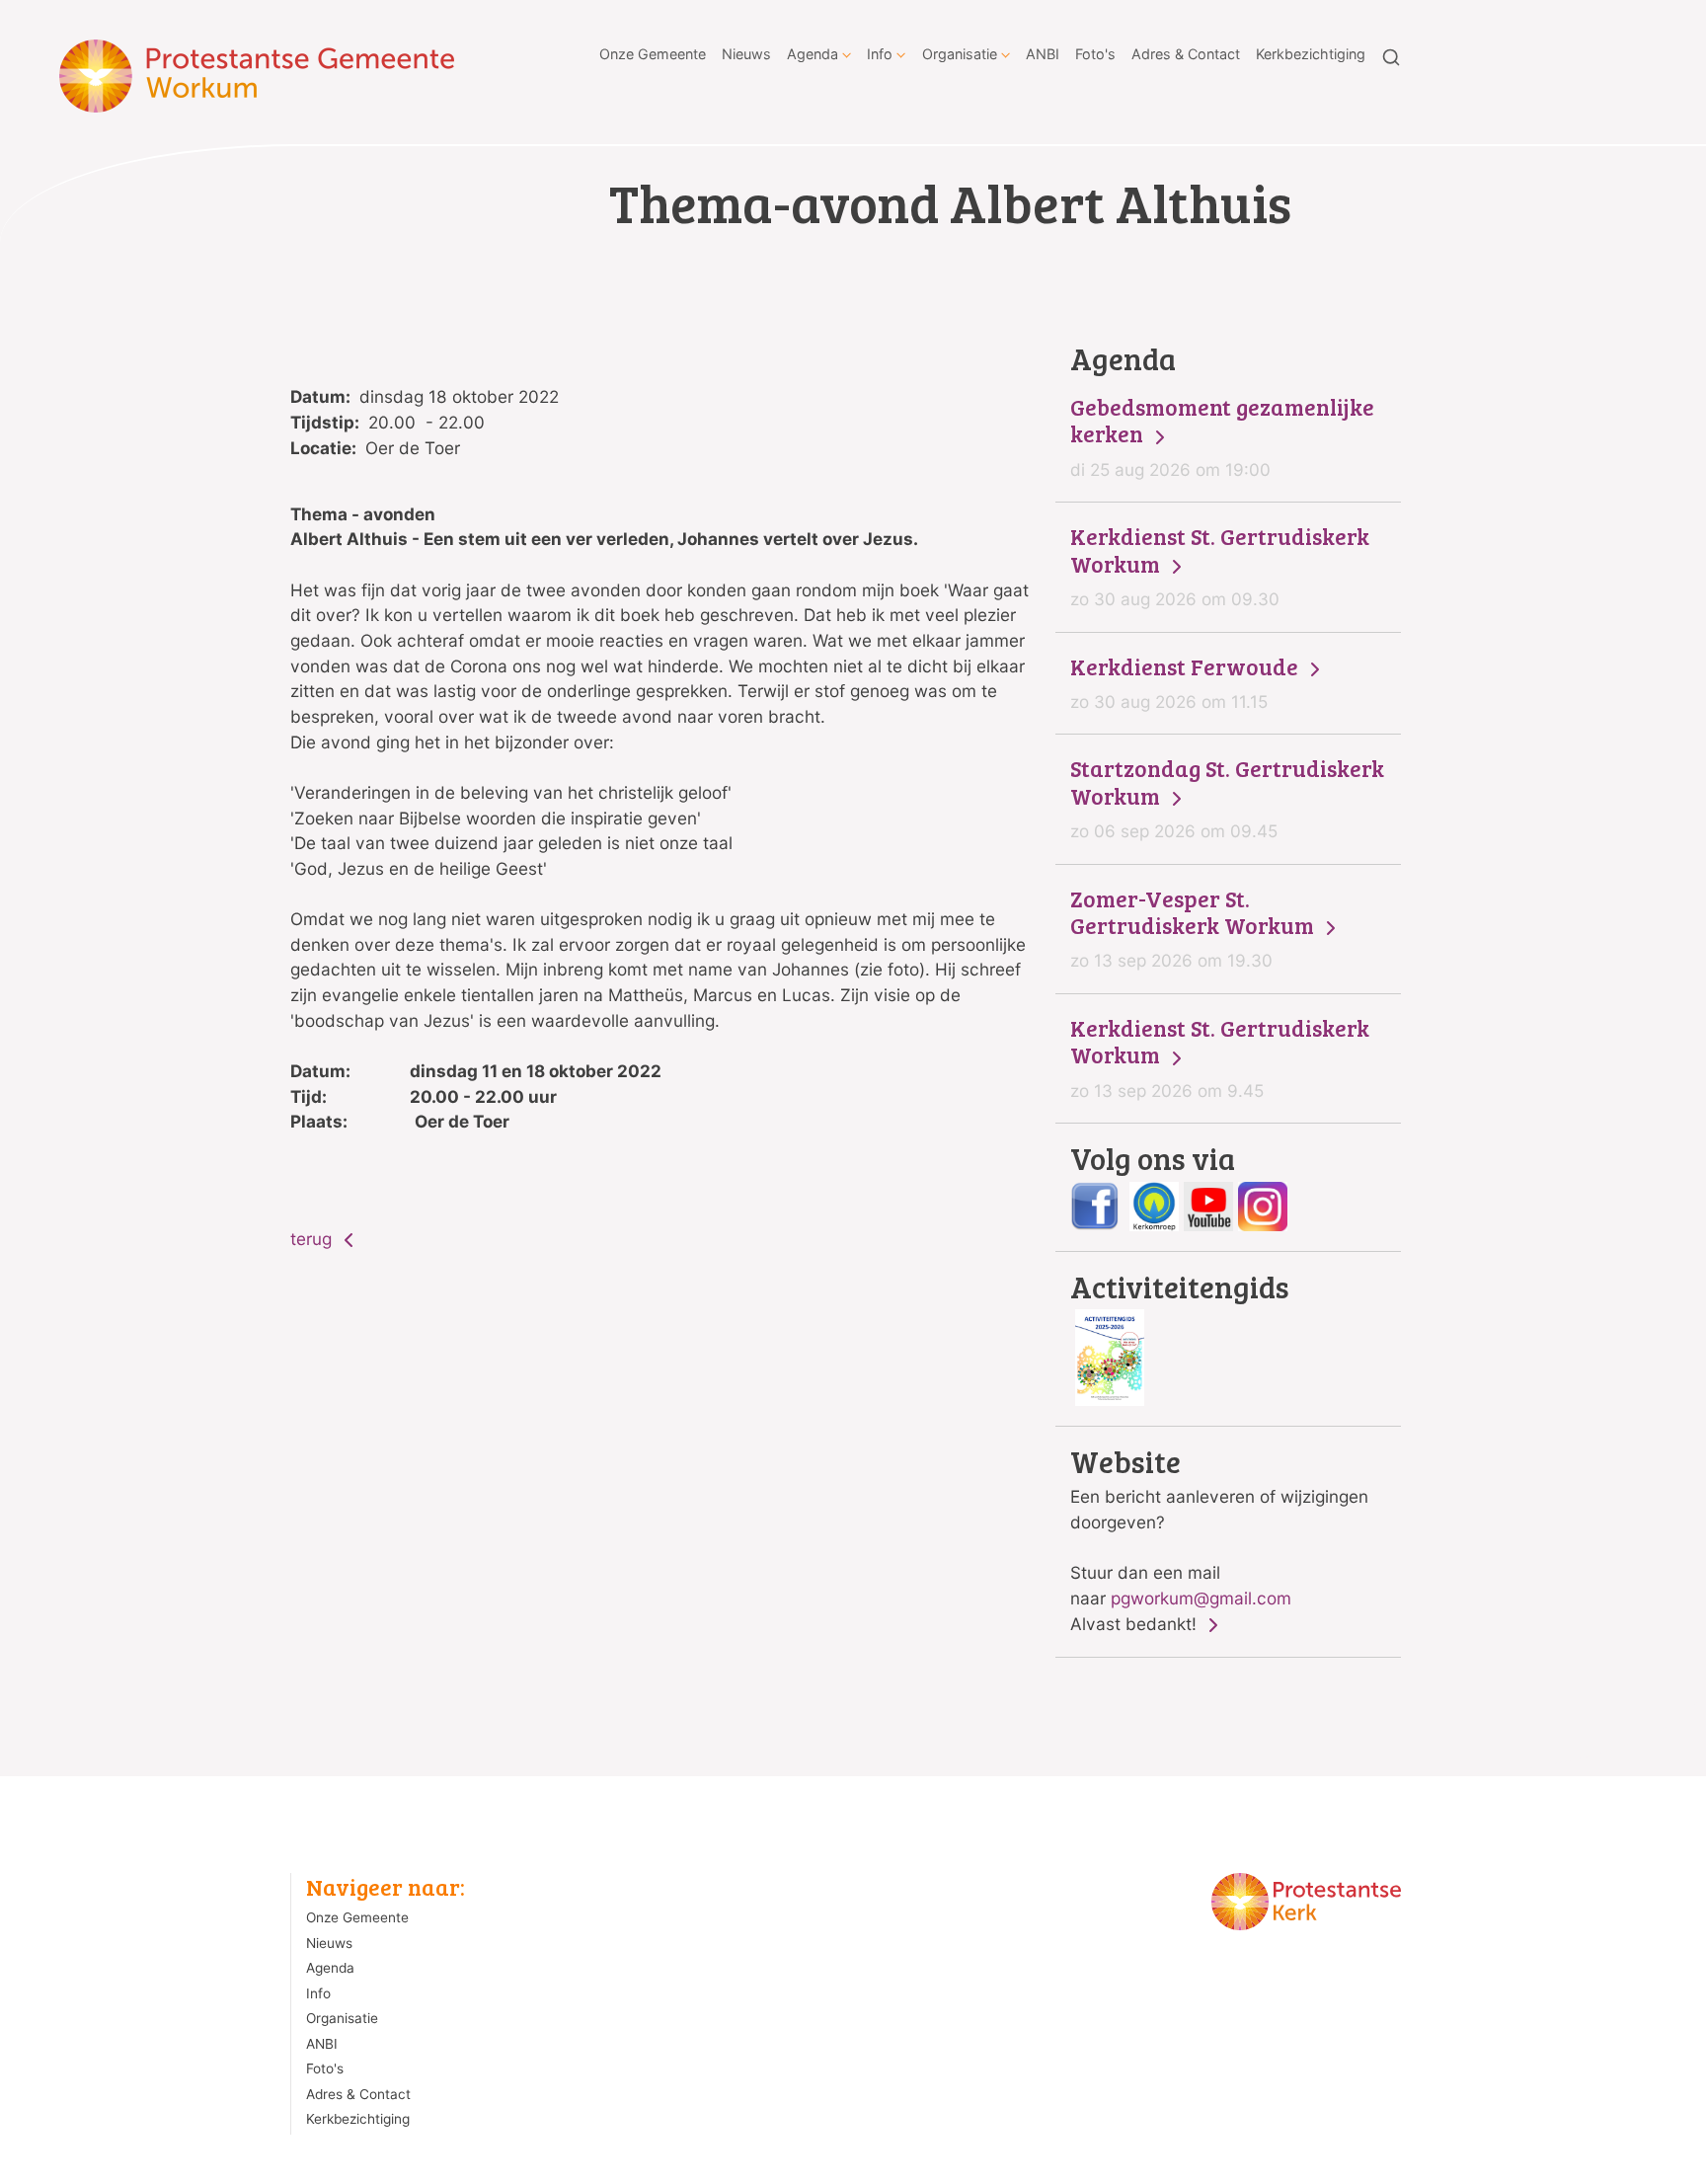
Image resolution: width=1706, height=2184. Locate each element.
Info (880, 54)
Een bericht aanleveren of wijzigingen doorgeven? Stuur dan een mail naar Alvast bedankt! (1219, 1540)
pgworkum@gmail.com (1201, 1598)
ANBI (1043, 54)
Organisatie (960, 54)
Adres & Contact (1186, 54)
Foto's (1095, 54)
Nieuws (746, 54)
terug (313, 1239)
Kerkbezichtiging (1311, 54)
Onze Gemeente (653, 54)
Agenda (813, 54)
